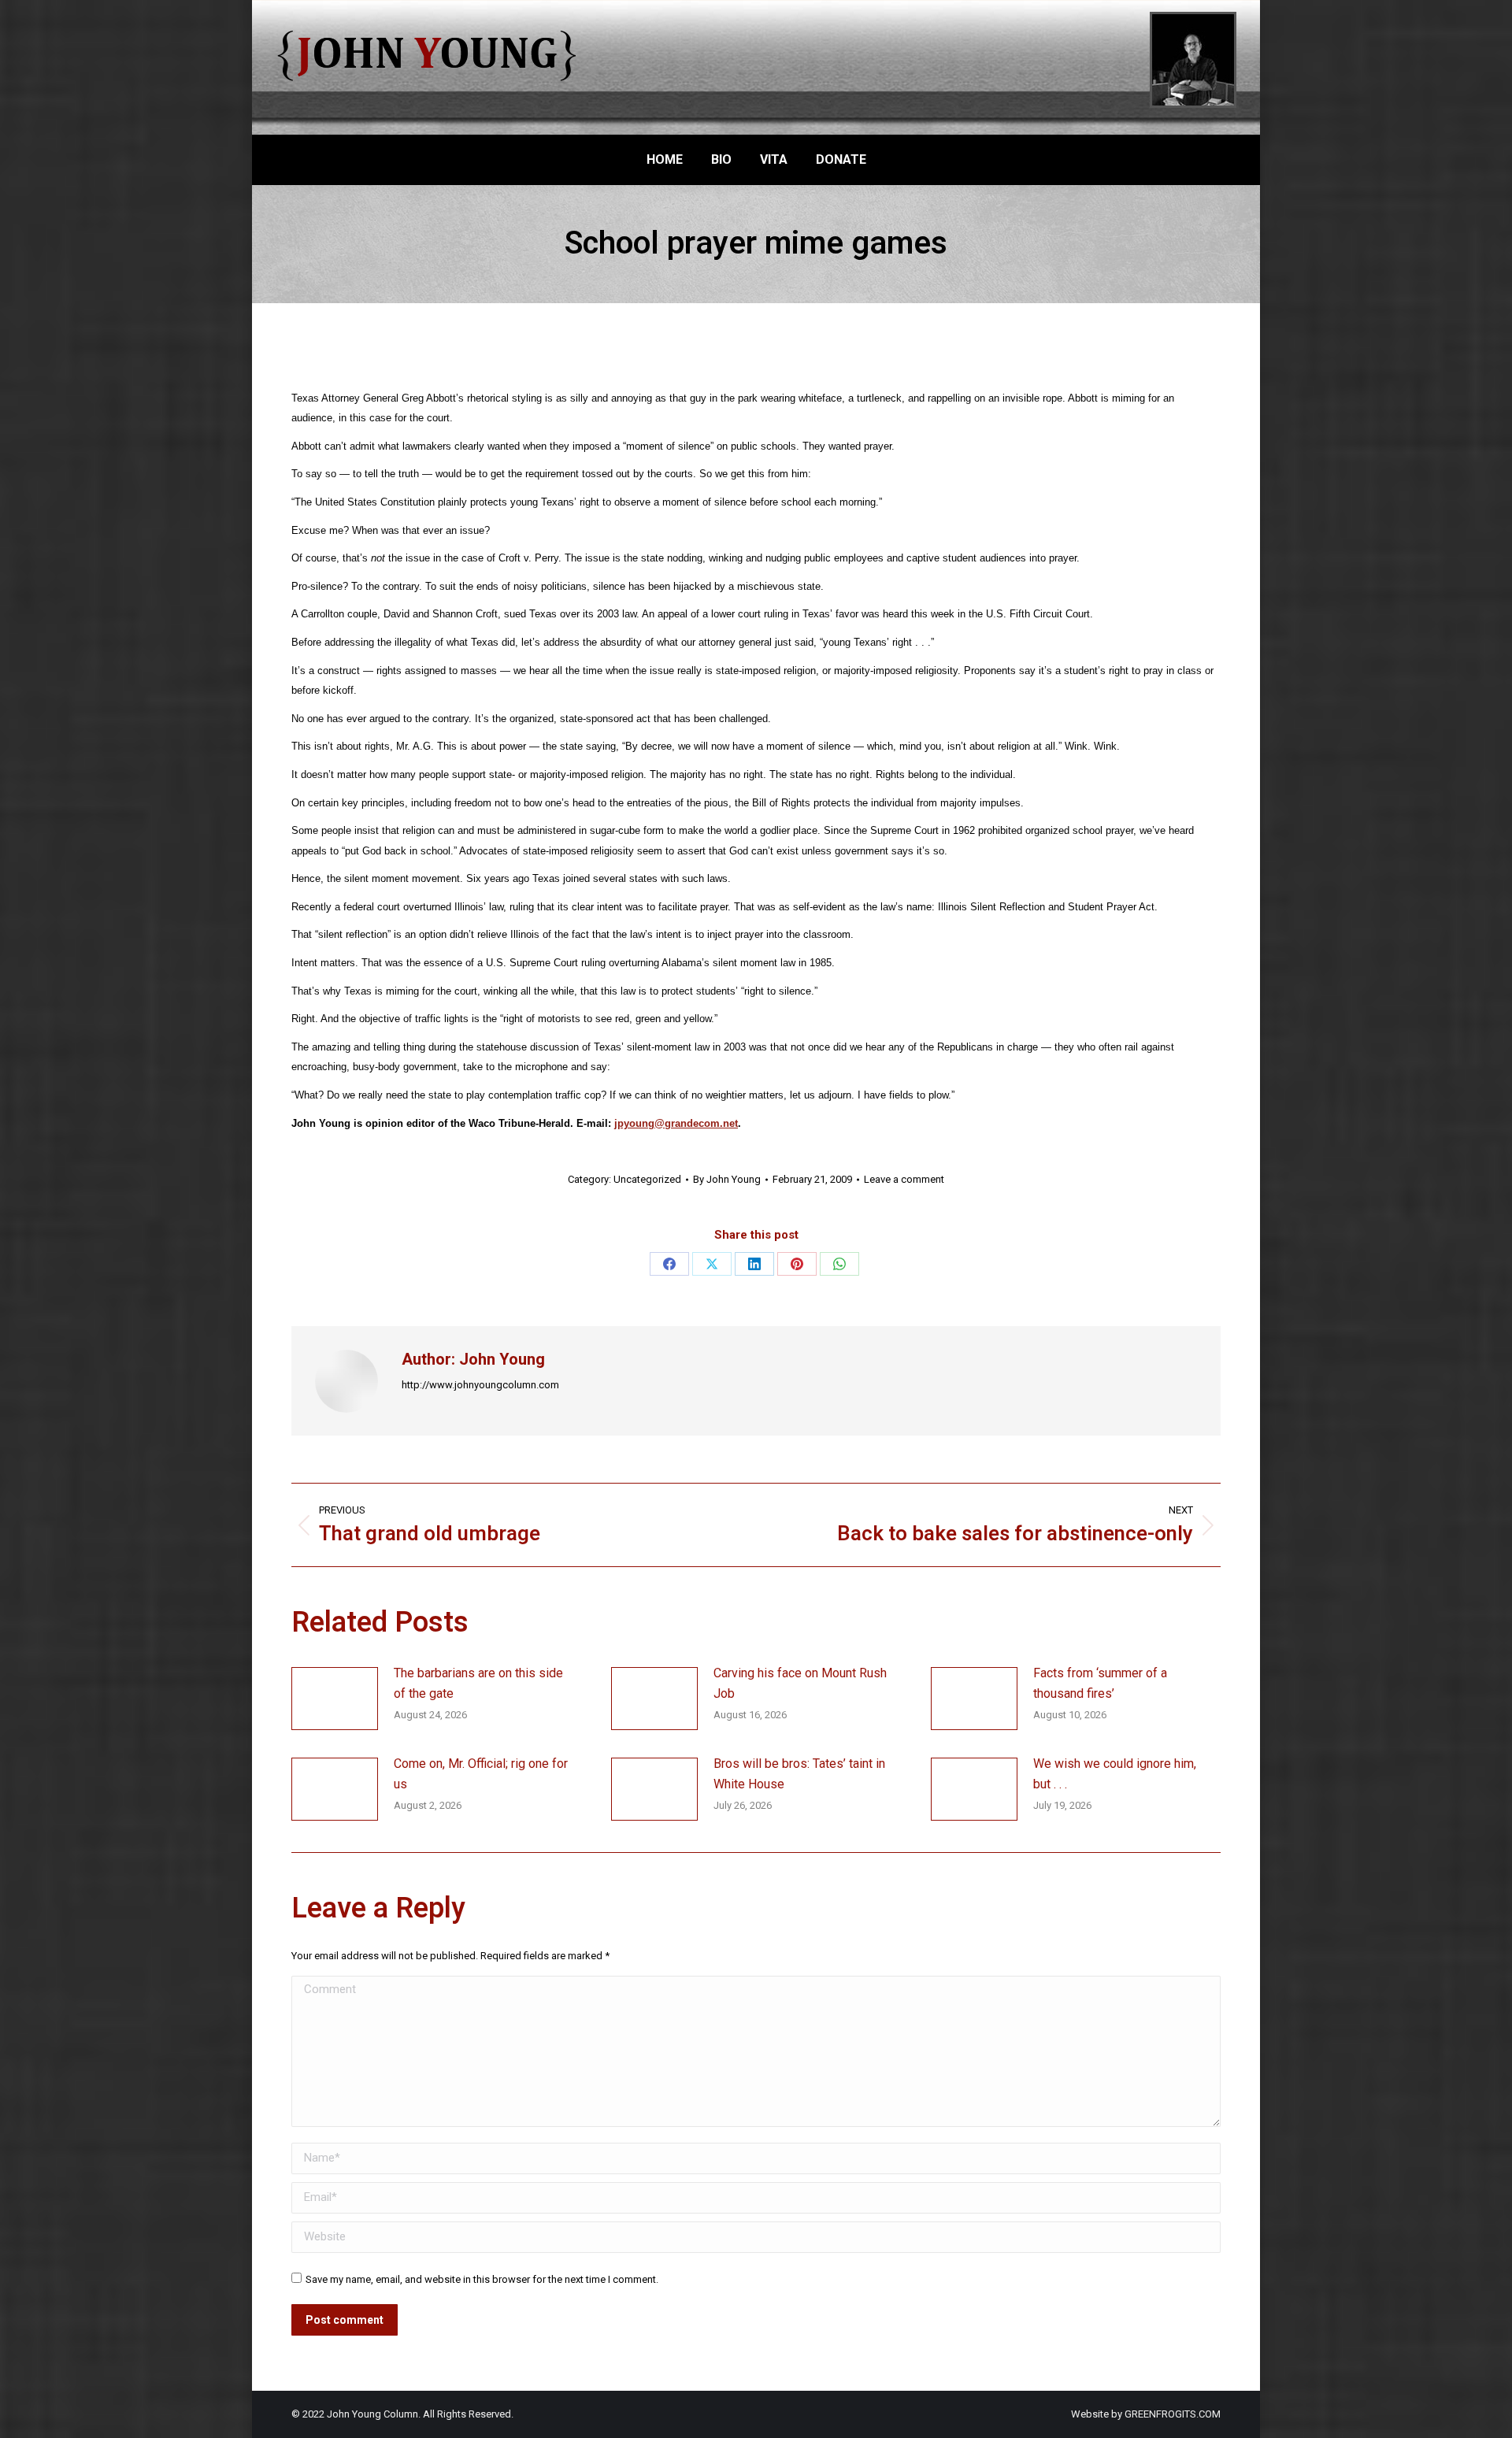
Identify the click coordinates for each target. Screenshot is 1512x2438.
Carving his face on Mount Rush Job (800, 1683)
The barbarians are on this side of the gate (478, 1683)
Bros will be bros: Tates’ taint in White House (799, 1774)
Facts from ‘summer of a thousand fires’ (1100, 1683)
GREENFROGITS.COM (1173, 2414)
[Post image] (335, 1699)
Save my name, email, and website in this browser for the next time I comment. (482, 2279)
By (727, 1179)
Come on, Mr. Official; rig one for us (481, 1774)
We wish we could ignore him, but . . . (1115, 1774)
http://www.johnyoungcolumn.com (480, 1385)
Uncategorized (647, 1179)
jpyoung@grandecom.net (676, 1123)
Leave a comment (904, 1179)
